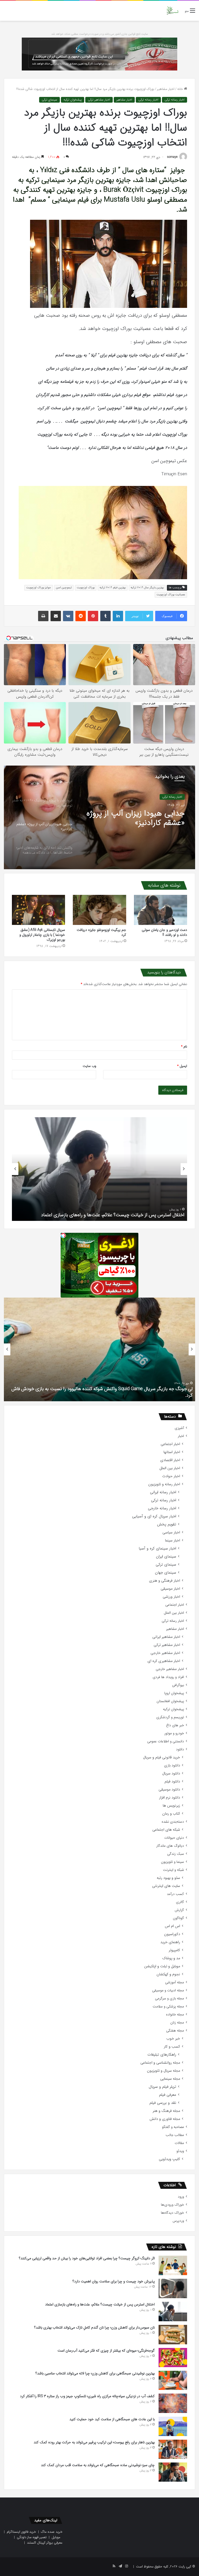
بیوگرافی (178, 1685)
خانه (181, 89)
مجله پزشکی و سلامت (168, 2007)
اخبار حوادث (171, 1476)
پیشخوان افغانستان (170, 1701)
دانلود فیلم (172, 1782)
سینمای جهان (166, 1573)
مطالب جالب (175, 2135)
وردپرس (178, 2221)
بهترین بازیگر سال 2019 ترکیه (147, 588)
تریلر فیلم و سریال (162, 2087)
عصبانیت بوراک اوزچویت (171, 595)
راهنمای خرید (170, 1942)
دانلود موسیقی (169, 1790)
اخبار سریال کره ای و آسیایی (154, 1516)
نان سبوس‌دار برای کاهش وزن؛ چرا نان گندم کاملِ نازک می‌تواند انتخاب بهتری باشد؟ (94, 2327)
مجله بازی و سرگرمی (169, 1998)
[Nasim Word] (172, 11)
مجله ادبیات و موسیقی (168, 1990)
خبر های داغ (175, 1725)
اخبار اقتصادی (170, 1460)
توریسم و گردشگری (170, 1717)
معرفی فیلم (168, 2095)
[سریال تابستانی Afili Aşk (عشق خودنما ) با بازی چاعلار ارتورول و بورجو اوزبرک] (38, 910)
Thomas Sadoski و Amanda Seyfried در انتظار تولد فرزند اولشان (131, 1395)
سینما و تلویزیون (172, 1862)
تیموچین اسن (64, 588)
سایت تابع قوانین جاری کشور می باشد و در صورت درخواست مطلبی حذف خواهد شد (100, 34)
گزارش (179, 1910)
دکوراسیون (172, 1934)
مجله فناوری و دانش (165, 2119)
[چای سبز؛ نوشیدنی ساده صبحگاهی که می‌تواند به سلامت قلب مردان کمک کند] (173, 2472)
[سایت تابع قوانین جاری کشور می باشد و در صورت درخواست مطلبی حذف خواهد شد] (99, 54)
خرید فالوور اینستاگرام (21, 2532)
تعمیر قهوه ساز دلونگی (32, 2537)
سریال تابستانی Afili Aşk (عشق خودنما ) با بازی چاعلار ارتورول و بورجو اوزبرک (42, 935)
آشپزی (179, 1428)
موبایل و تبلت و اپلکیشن (162, 1966)
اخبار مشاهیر (166, 89)
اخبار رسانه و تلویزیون (164, 1484)
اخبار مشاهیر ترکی (99, 100)
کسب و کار (172, 2047)
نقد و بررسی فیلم (163, 2103)
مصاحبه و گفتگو (173, 2127)
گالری (180, 1902)
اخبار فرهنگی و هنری (165, 1581)
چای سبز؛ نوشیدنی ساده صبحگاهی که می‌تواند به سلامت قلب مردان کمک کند (98, 2465)
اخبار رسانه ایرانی (163, 1492)
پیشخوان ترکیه (73, 100)
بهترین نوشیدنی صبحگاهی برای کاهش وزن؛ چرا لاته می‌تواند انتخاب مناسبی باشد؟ (95, 2373)
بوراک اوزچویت (86, 588)
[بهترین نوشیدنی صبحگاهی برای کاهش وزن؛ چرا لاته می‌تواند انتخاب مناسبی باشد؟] (173, 2380)
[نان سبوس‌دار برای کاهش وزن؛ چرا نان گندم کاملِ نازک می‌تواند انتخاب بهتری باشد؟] (173, 2334)
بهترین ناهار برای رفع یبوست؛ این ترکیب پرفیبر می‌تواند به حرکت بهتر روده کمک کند (94, 2442)
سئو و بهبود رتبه (168, 1878)
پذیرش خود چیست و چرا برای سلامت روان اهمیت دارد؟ (114, 2281)
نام (184, 1047)
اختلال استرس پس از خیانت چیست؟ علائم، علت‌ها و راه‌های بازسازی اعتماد (100, 2304)
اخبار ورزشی (171, 1597)
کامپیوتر (174, 1950)
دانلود (180, 1749)
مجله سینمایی (170, 2079)
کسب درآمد (175, 1894)
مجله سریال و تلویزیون (164, 2071)
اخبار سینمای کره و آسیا (157, 1549)
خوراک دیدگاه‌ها (172, 2213)
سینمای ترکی (49, 100)
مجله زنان (177, 2023)
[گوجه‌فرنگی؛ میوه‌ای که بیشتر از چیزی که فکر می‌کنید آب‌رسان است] (173, 2358)
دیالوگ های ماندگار (170, 1846)
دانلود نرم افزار (170, 1798)
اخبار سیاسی (171, 1533)
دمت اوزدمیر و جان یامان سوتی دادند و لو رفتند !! (164, 932)
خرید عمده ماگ (52, 2532)
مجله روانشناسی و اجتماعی (160, 2063)
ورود (181, 2197)
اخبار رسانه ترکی (175, 100)
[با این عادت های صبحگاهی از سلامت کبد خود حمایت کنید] (173, 2426)
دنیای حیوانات (174, 1838)
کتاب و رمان (171, 1814)
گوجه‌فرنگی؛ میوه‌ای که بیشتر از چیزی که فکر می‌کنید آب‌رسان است (106, 2351)
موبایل (56, 2537)
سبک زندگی (176, 1854)
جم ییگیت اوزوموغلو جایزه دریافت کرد (101, 932)
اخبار (181, 1436)
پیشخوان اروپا (174, 1693)
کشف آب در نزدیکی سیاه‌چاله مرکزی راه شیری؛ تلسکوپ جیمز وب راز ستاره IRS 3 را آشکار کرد (87, 2396)
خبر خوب (173, 2039)
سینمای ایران (166, 1557)
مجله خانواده (175, 2015)
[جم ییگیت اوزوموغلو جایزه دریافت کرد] (99, 910)
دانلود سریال (171, 1774)
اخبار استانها (172, 1452)
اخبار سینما (173, 1541)
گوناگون (178, 1918)
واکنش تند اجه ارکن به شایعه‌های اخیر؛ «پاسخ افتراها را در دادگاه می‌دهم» (134, 818)
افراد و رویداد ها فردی (168, 1677)
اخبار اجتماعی (170, 1444)
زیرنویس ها (171, 1806)
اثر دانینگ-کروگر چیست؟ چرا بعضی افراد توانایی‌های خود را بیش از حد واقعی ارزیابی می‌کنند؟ (87, 2258)
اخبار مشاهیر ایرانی (166, 1637)
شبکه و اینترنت (173, 1870)
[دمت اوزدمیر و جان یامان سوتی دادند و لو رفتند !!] (161, 910)
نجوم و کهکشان (168, 1974)
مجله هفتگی (175, 2031)
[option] (99, 817)
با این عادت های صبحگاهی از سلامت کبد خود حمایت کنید (129, 1215)
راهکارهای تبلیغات (162, 2055)
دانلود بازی (172, 1765)
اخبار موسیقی (170, 1589)
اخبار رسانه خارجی (162, 1508)
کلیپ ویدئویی (169, 2159)
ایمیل (182, 1066)
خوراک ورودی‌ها (172, 2205)
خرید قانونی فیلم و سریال (162, 1757)
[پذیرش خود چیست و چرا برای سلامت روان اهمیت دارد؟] (173, 2288)
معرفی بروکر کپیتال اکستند (45, 2543)
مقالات (179, 2143)
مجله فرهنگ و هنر (166, 2111)
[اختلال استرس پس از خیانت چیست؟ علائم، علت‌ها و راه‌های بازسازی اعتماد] (173, 2312)
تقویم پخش (167, 1524)
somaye (172, 157)
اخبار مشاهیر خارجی (165, 1653)
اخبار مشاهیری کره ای (164, 1661)
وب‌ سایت (89, 1066)
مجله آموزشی (175, 1982)
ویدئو (180, 2151)
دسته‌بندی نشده (173, 1822)
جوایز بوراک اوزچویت (39, 588)
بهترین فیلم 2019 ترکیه (113, 588)
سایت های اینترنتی (166, 1886)
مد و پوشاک (171, 1958)
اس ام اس (172, 1926)
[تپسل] (63, 1235)
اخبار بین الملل (170, 1468)
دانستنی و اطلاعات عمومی (166, 1741)
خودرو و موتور (174, 1733)
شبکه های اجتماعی (166, 1830)
